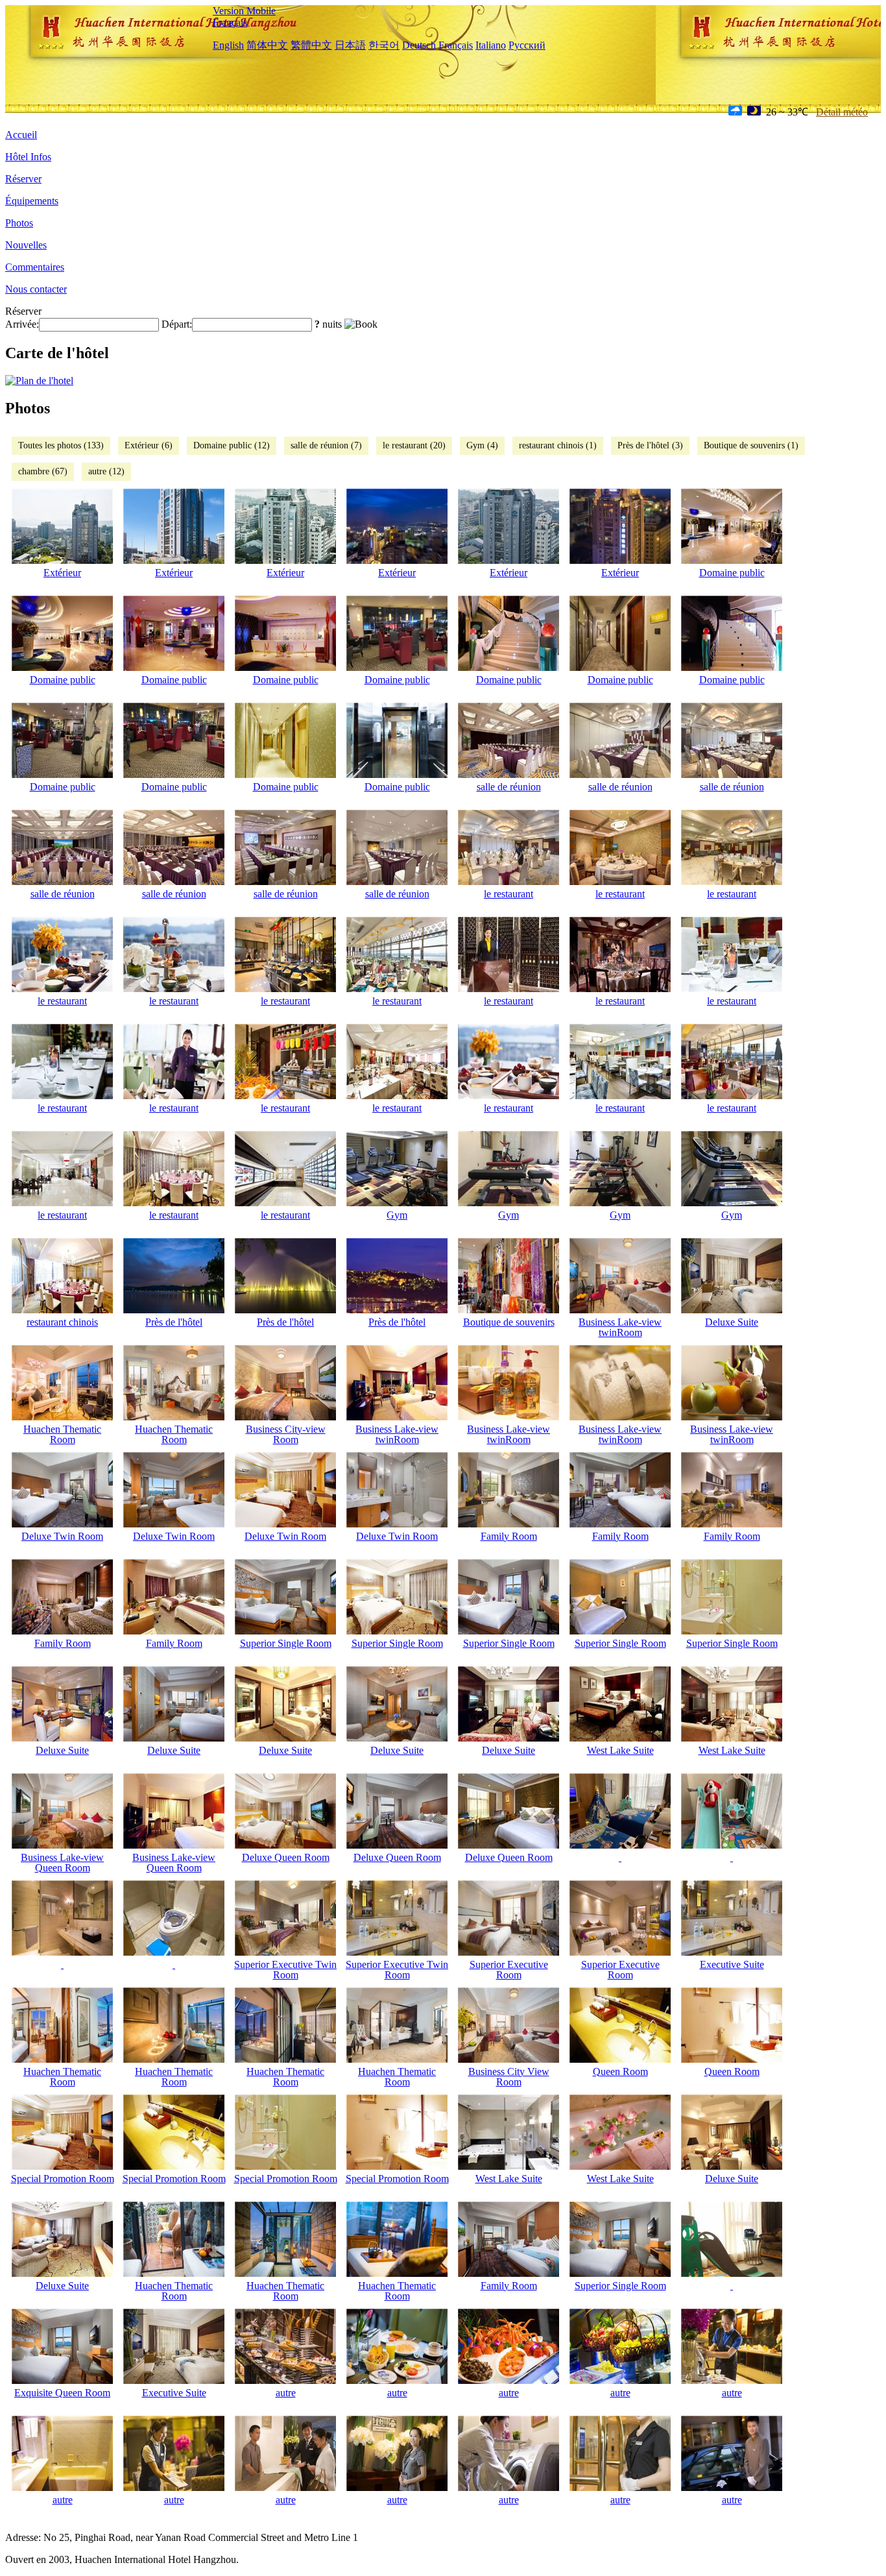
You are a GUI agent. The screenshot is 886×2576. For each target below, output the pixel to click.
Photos (19, 223)
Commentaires (35, 267)
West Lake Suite (620, 1750)
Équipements (32, 201)
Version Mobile (244, 11)
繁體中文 (311, 45)
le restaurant (509, 894)
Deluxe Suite (732, 1322)
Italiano (491, 45)
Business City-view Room (286, 1434)
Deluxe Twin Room (62, 1536)
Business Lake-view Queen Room (62, 1863)
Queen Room (620, 2072)
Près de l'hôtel (174, 1322)
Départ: (177, 324)
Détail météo (842, 112)
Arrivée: (22, 324)
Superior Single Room (286, 1643)
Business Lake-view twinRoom (620, 1327)
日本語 (350, 45)
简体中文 (267, 45)
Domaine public (732, 573)
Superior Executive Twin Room (285, 1970)
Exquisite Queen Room (62, 2393)
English (228, 45)
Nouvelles (26, 245)
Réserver (23, 179)
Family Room (509, 1536)
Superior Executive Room (509, 1970)
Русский (527, 45)
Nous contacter (36, 289)
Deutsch (419, 45)
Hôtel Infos (28, 157)
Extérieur (62, 573)
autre (286, 2393)
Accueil (21, 135)
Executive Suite (732, 1964)
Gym (397, 1215)
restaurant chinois (62, 1322)
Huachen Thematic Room (62, 1434)
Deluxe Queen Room (286, 1857)
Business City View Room (509, 2077)
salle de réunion (509, 787)
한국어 (384, 45)
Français (230, 22)
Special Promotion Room (63, 2179)
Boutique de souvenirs (509, 1322)
